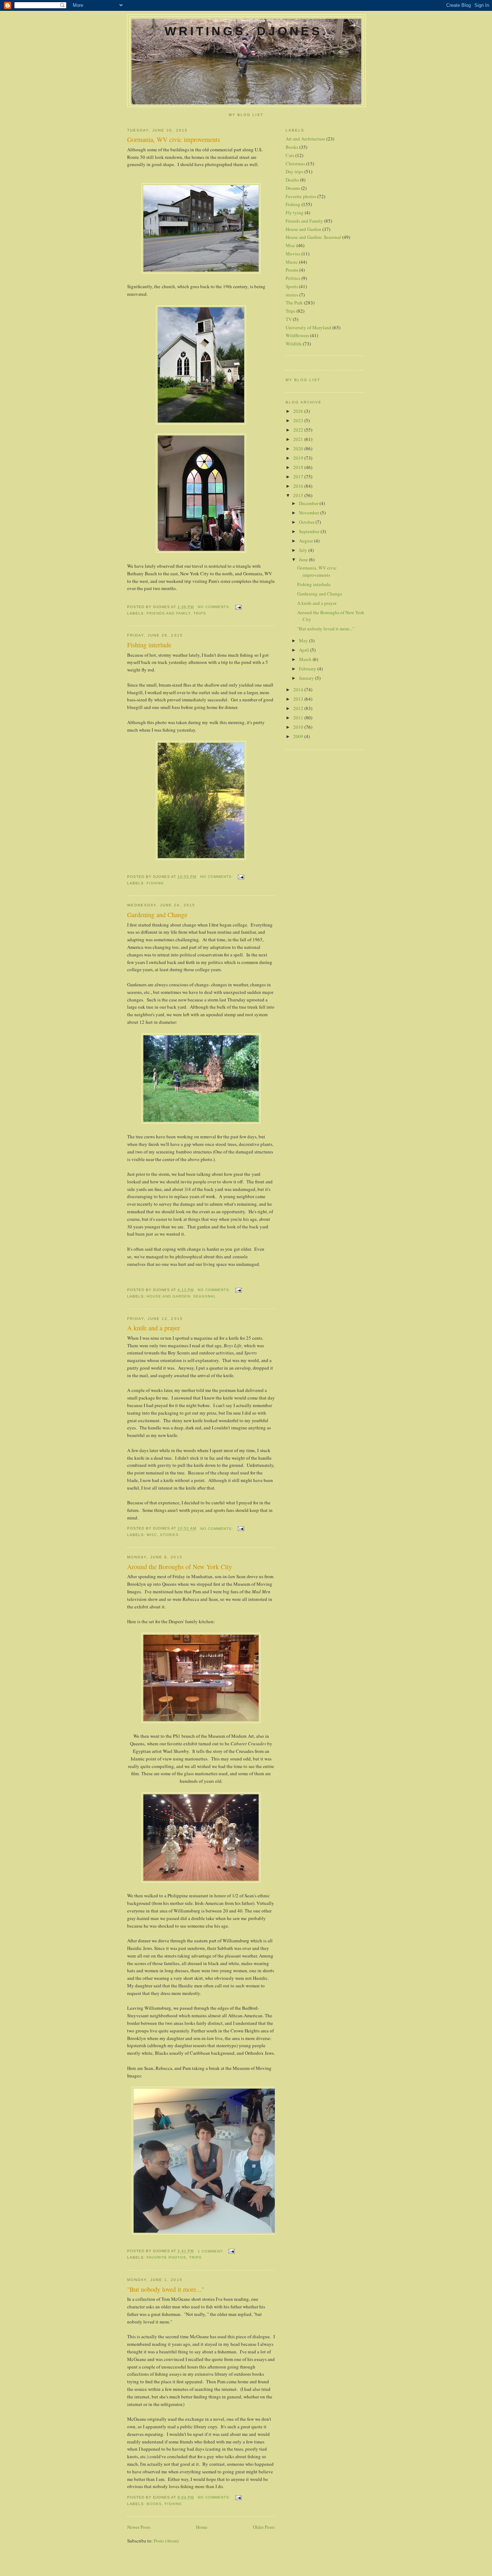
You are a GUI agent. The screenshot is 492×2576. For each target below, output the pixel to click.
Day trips (294, 171)
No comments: (215, 607)
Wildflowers (297, 335)
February (308, 669)
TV (289, 319)
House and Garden (303, 229)
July (304, 550)
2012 (299, 708)
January (307, 678)
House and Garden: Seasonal (181, 1296)
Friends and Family (169, 613)
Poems (292, 270)
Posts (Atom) (166, 2541)
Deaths (292, 180)
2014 (299, 689)
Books (154, 2504)
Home (202, 2527)
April (305, 650)
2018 (299, 467)
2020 (299, 448)
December (309, 503)
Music (292, 262)
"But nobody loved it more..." (166, 2289)
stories (169, 1535)
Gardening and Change (157, 915)
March (306, 659)
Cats (290, 155)
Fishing (155, 883)
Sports (292, 286)
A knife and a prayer (154, 1328)
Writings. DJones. (246, 31)
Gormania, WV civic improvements (174, 139)
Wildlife (294, 344)
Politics (293, 278)
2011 (299, 718)
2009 (299, 736)
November (310, 513)
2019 (299, 458)
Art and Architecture (305, 139)
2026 (299, 411)
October (307, 522)
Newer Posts (139, 2527)
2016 (299, 486)
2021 (299, 439)
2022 (299, 430)
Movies (293, 254)
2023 (299, 420)
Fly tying (295, 213)
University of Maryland (308, 327)
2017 (299, 477)
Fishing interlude (149, 645)
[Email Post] (238, 607)
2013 (299, 699)
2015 (299, 495)
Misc (152, 1535)
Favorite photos (166, 2257)
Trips (200, 613)
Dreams (293, 188)
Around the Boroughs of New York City (180, 1567)
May (304, 640)
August (307, 541)
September (310, 531)
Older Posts (264, 2527)
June (304, 559)
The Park (294, 303)
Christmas (295, 164)
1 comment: (211, 2251)
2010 (299, 727)
